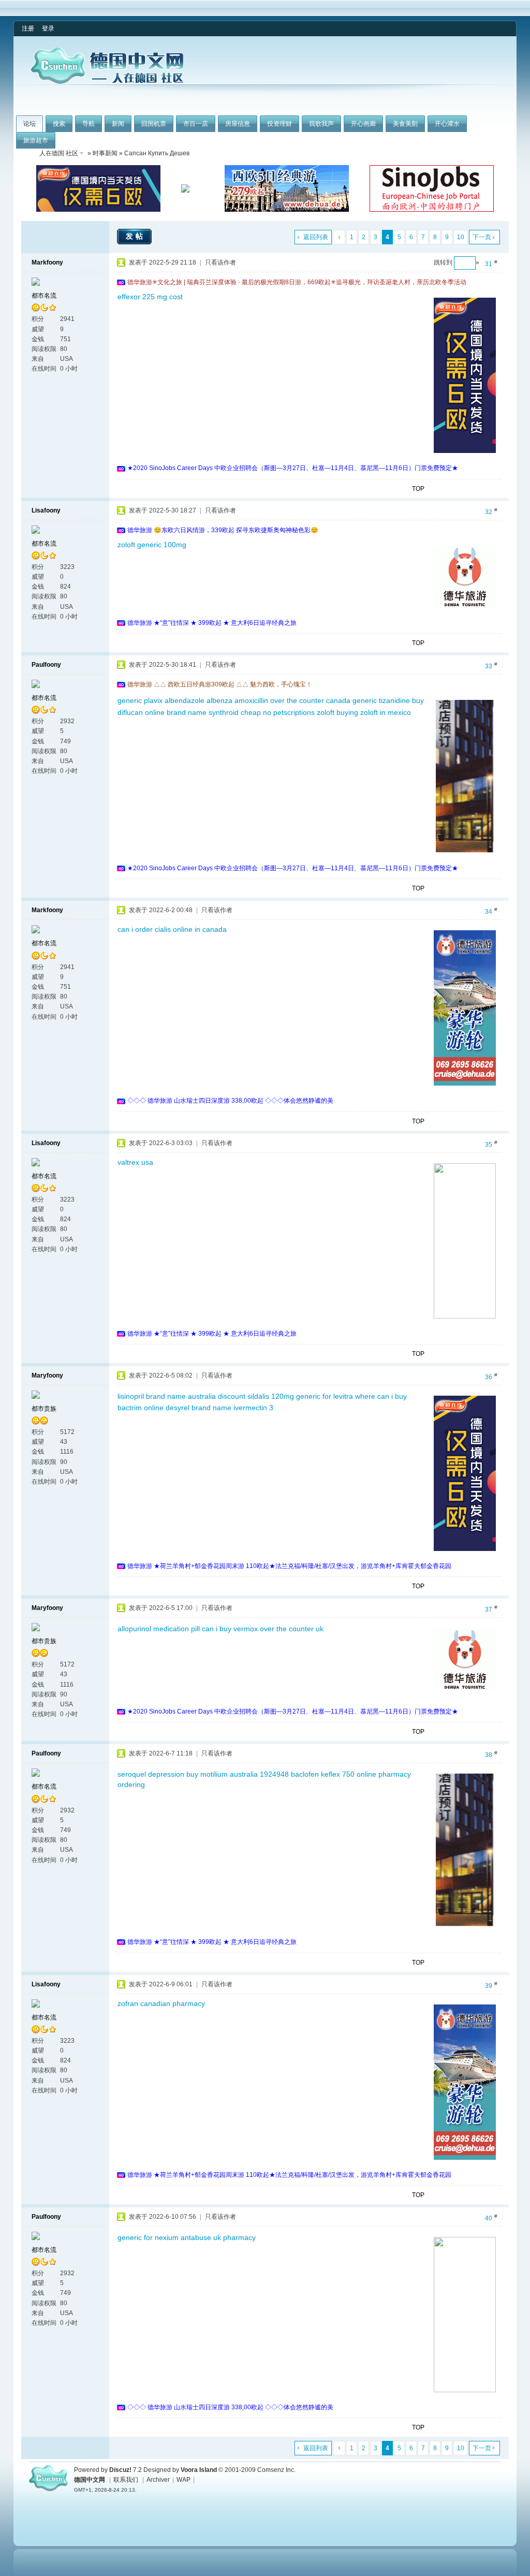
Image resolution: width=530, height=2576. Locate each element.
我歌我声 (321, 124)
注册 (28, 28)
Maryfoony (47, 1375)
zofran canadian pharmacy (161, 2003)
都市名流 (44, 296)
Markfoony (47, 262)
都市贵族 (44, 1409)
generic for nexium (148, 2237)
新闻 (118, 124)
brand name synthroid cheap (214, 712)
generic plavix (140, 700)
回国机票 (154, 124)
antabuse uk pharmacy (218, 2237)
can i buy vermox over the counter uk (263, 1629)
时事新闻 (105, 153)
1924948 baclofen (289, 1774)
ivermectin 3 (253, 1408)
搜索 (59, 124)
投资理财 (279, 124)
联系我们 (126, 2480)
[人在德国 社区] (107, 82)
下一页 (482, 237)
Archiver (158, 2480)
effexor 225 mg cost (150, 297)
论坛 (30, 124)
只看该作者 (220, 262)
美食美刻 (405, 124)
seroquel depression (151, 1774)
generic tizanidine (381, 700)
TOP (418, 489)
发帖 (136, 236)
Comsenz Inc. (276, 2470)
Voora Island (199, 2470)
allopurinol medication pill (159, 1629)
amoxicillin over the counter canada (292, 700)
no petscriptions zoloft (299, 712)
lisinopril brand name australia (167, 1396)
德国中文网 (90, 2480)
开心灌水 (447, 124)
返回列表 (316, 237)
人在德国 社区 (59, 153)
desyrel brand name (198, 1408)
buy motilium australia (222, 1774)
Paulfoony (46, 665)
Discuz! (120, 2470)
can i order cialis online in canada (172, 929)
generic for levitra (325, 1396)
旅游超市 (36, 140)
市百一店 (196, 124)
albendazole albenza (198, 700)
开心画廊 (363, 124)
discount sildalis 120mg (256, 1396)
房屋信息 (238, 124)
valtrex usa (135, 1162)
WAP (183, 2480)
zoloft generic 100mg (152, 545)
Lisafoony (46, 510)
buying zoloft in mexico (374, 712)
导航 (89, 124)
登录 (48, 28)
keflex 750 (338, 1774)
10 (461, 237)
